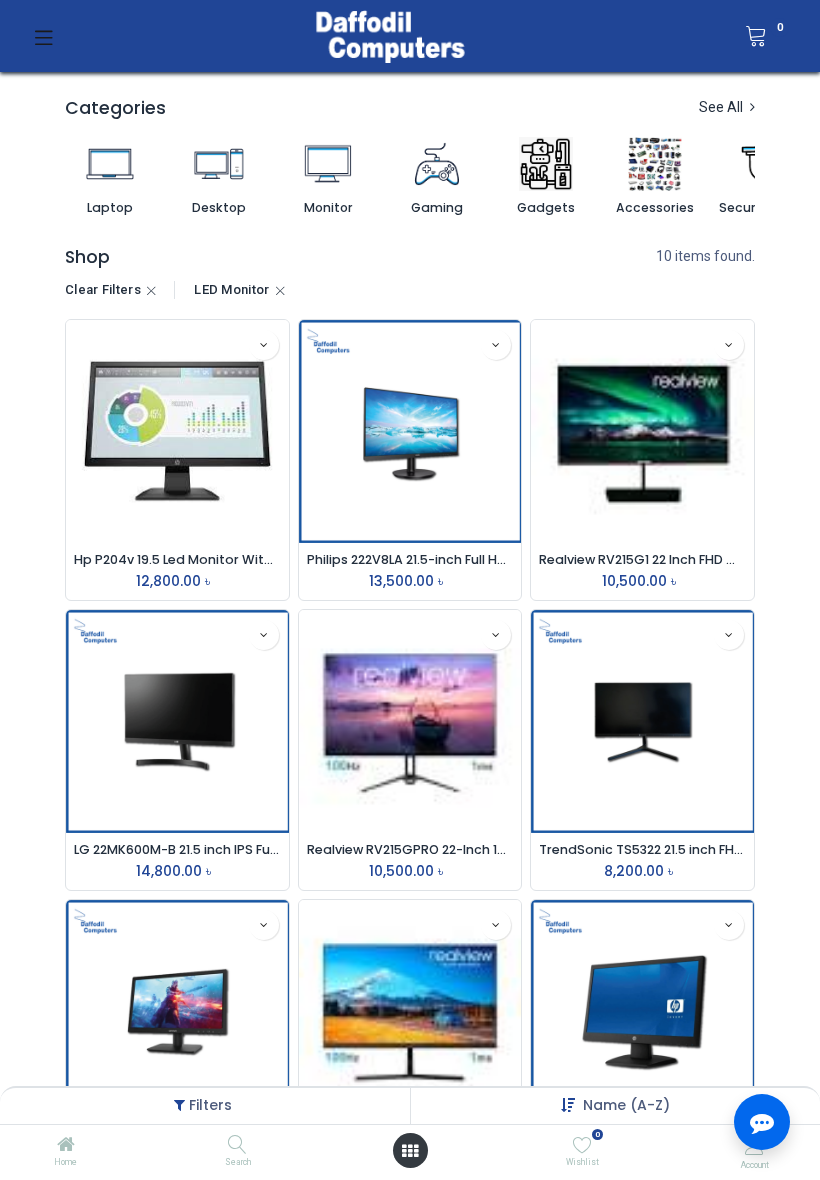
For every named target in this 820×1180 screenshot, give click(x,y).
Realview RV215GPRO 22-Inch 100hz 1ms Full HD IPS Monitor (410, 849)
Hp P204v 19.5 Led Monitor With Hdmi (177, 559)
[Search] (237, 1146)
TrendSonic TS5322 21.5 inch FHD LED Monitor (642, 849)
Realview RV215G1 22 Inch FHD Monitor (642, 559)
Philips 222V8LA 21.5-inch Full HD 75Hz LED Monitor (410, 559)
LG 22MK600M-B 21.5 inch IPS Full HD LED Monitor (177, 849)
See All (722, 107)
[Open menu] (410, 1151)
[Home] (66, 1146)
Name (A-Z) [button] (626, 1105)
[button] (264, 345)
